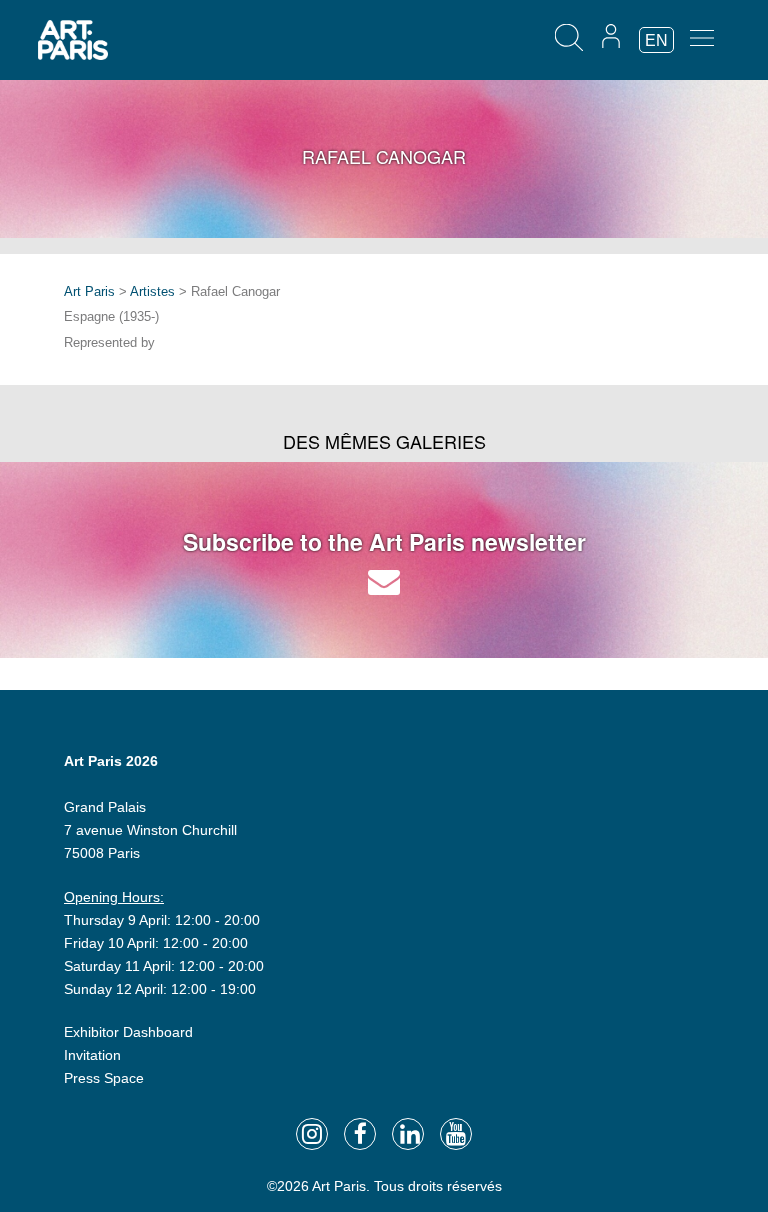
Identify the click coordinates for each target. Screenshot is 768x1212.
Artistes (152, 291)
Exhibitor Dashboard (128, 1032)
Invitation (92, 1055)
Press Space (104, 1078)
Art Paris (89, 291)
